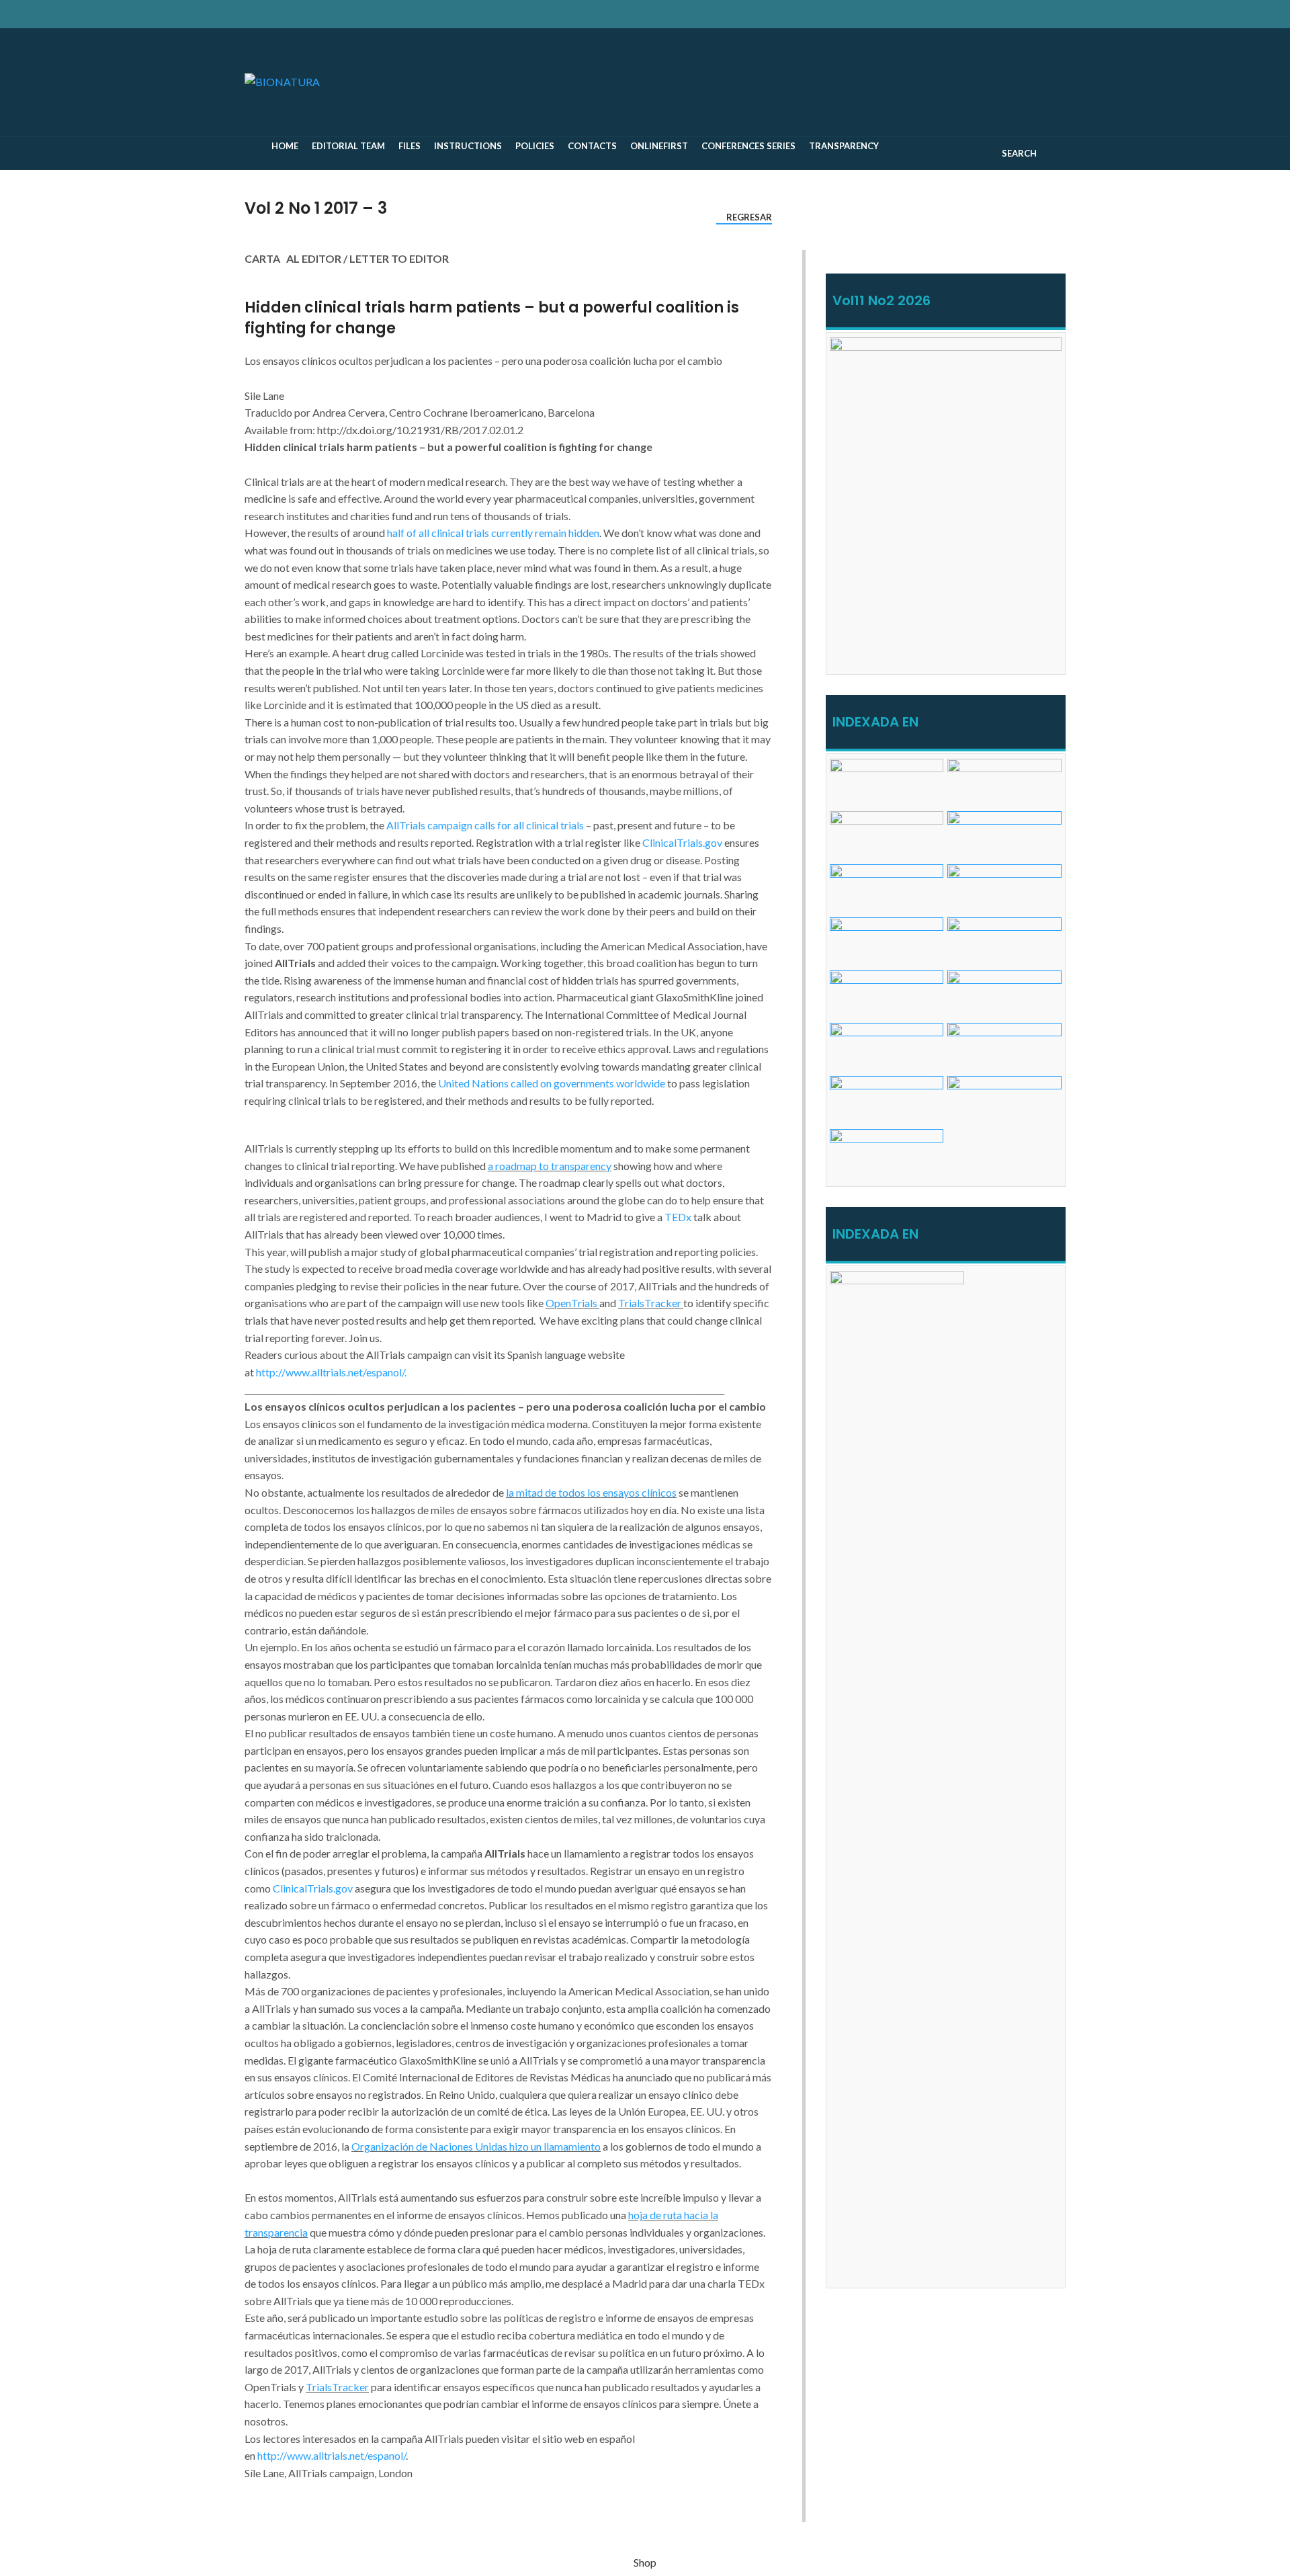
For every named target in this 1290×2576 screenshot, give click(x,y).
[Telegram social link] (1038, 14)
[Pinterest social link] (1007, 14)
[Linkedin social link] (1022, 14)
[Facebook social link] (976, 14)
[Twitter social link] (991, 14)
